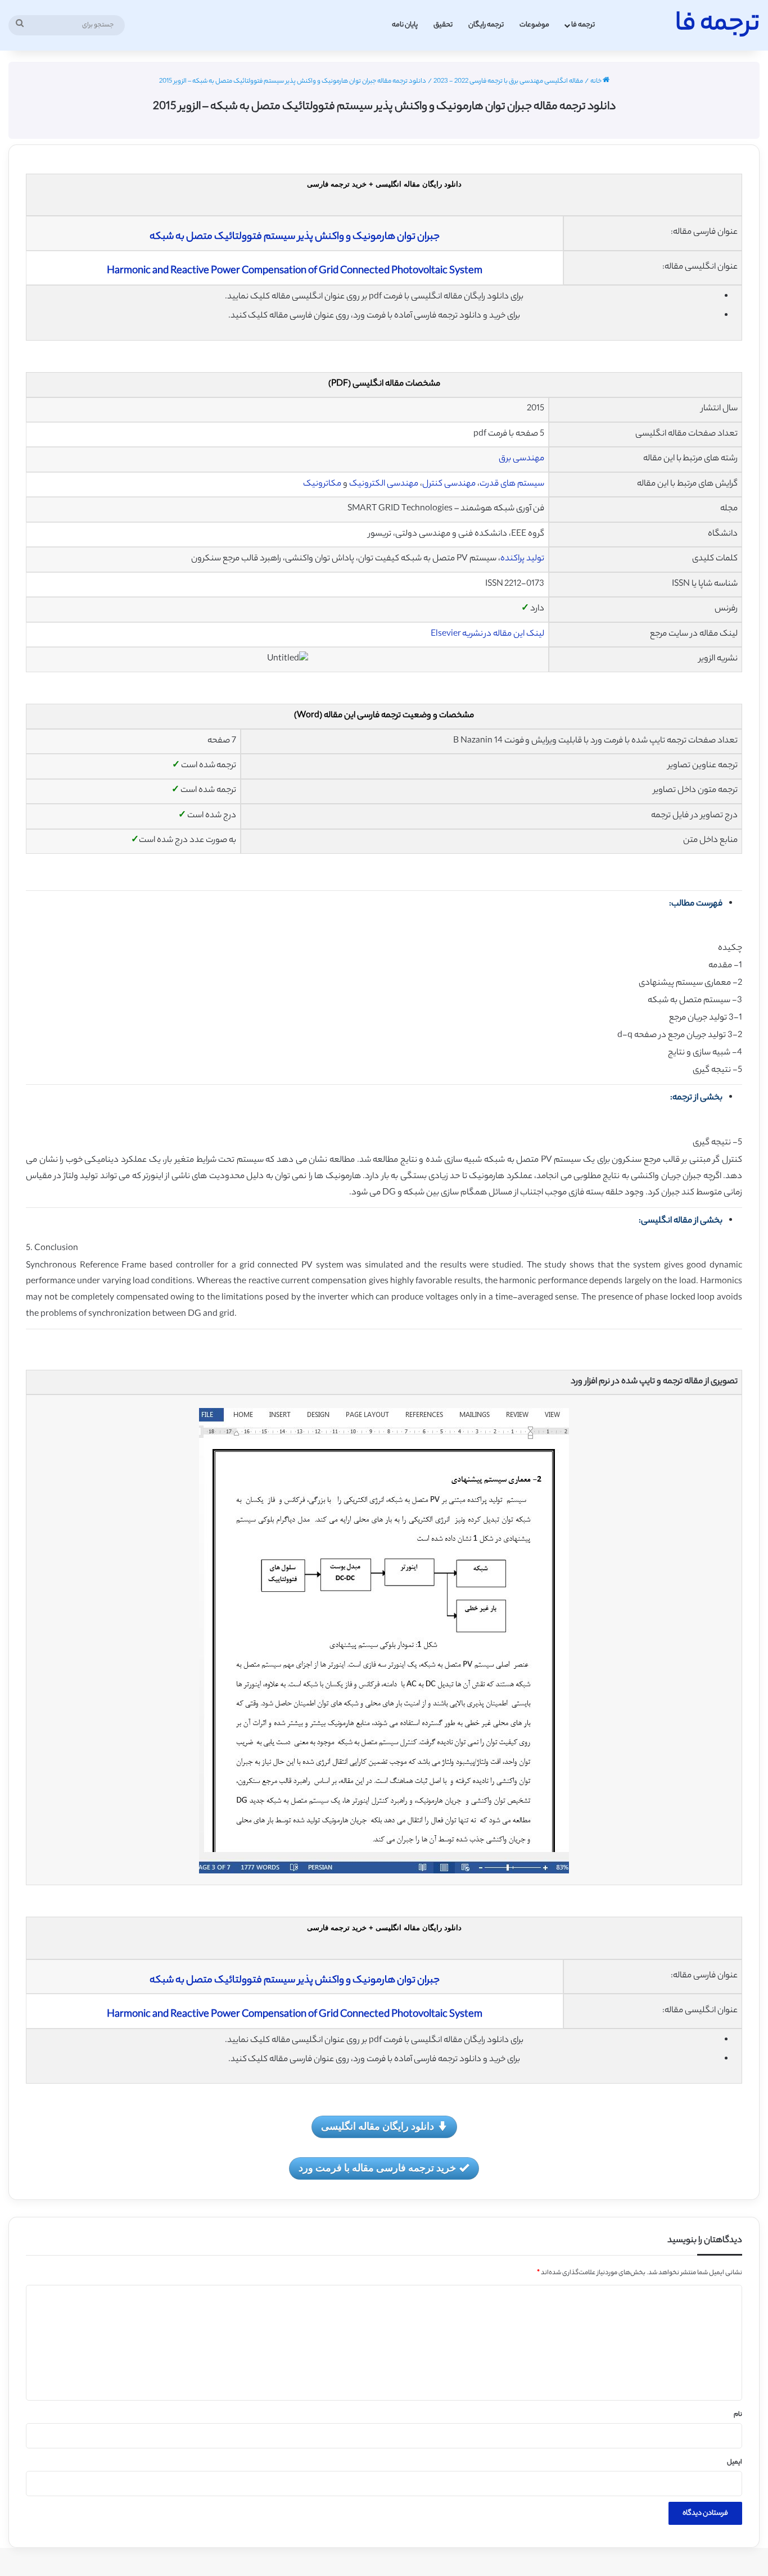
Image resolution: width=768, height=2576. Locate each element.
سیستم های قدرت (512, 484)
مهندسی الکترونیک (384, 484)
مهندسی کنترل (449, 484)
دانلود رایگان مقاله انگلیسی (378, 2126)
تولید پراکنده (522, 559)
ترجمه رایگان (486, 25)
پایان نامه (405, 25)
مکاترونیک (322, 484)
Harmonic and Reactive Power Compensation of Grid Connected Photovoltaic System (295, 271)
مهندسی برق (521, 459)
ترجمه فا (583, 25)
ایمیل (735, 2462)
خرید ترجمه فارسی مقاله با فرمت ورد (377, 2167)
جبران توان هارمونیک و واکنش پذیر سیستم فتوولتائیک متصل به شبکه (295, 237)
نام (738, 2415)
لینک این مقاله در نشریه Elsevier (487, 634)
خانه (597, 82)
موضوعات (534, 25)
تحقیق (443, 25)
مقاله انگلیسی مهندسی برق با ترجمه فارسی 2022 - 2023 (508, 82)
